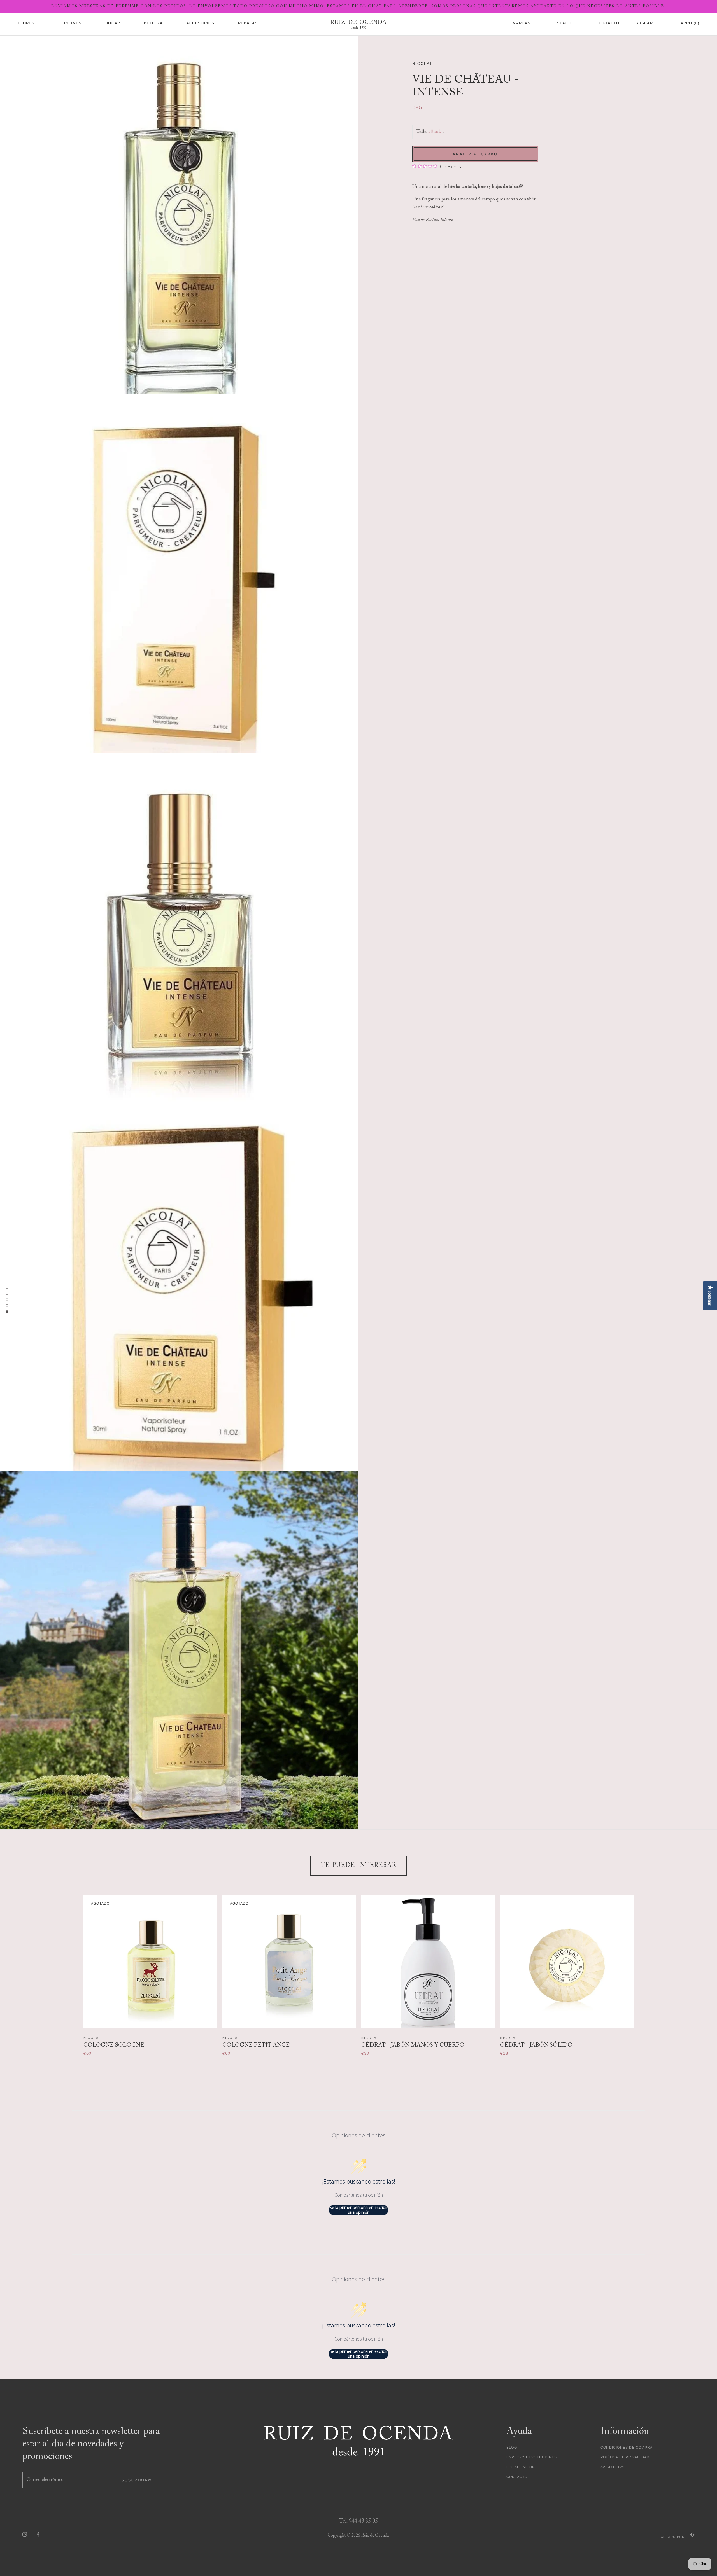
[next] (644, 1970)
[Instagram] (25, 2534)
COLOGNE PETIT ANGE (256, 2045)
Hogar (113, 23)
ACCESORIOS (201, 23)
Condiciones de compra (627, 2448)
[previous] (73, 1970)
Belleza (153, 23)
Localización (521, 2467)
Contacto (517, 2477)
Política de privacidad (625, 2457)
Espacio (564, 23)
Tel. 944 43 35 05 (358, 2521)
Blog (512, 2448)
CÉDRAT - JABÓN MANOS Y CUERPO (413, 2045)
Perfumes (70, 23)
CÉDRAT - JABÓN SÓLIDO (536, 2045)
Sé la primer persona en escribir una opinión (359, 2210)
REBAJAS (248, 23)
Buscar (644, 23)
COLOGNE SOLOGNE (114, 2045)
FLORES (26, 23)
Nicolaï (422, 64)
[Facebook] (38, 2534)
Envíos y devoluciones (532, 2457)
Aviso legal (613, 2467)
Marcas (522, 23)
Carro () (688, 23)
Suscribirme (138, 2480)
